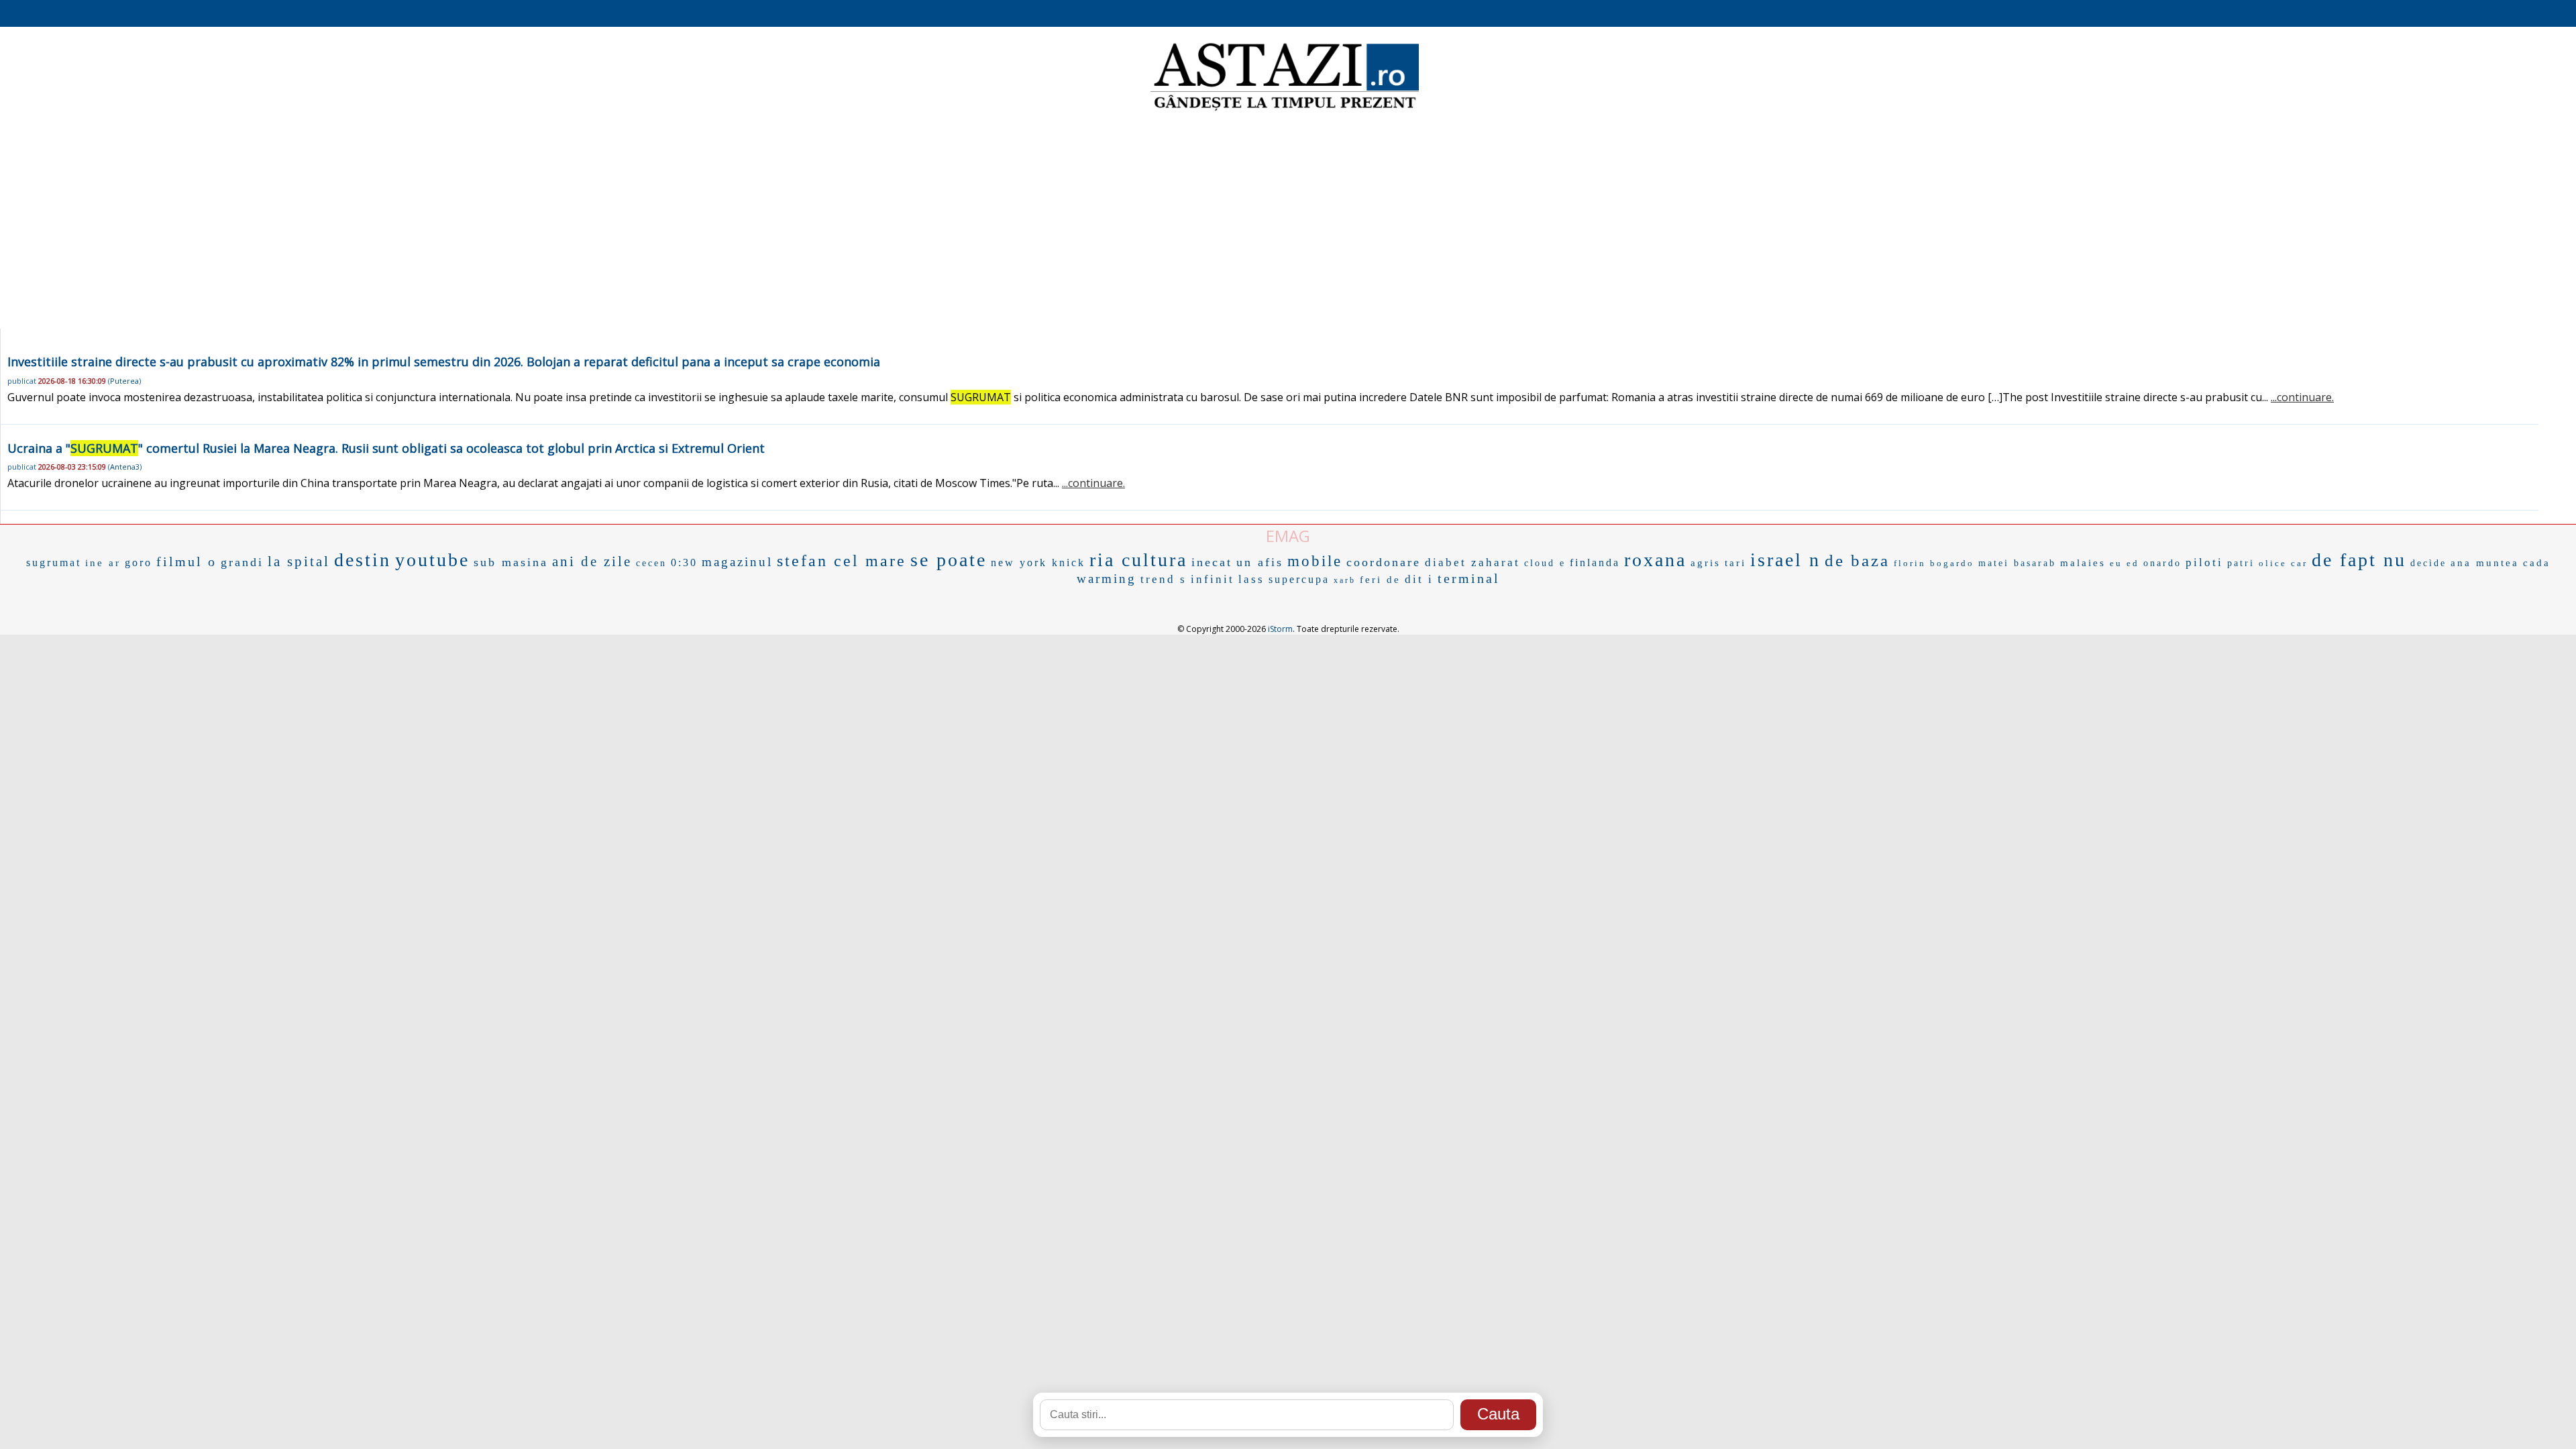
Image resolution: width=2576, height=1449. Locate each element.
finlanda (1595, 562)
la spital (299, 561)
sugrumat (54, 562)
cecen (651, 563)
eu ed (2125, 563)
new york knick (1038, 562)
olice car (2283, 563)
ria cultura (1138, 560)
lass (1251, 579)
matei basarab (2017, 563)
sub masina (511, 562)
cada (2537, 563)
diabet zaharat (1472, 562)
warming (1107, 579)
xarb (1345, 580)
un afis (1260, 562)
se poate (949, 560)
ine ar (103, 563)
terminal (1469, 578)
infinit (1213, 579)
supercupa (1299, 579)
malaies (2083, 563)
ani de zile (592, 561)
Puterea (124, 381)
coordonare (1384, 562)
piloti (2204, 562)
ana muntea (2485, 563)
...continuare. (2302, 397)
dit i (1419, 579)
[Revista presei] (1285, 109)
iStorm (1280, 629)
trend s (1164, 579)
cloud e (1545, 563)
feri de (1380, 580)
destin (363, 560)
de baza (1857, 560)
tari (1735, 563)
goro (139, 562)
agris (1706, 563)
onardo (2162, 563)
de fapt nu (2359, 560)
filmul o (186, 561)
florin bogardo (1934, 563)
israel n (1785, 560)
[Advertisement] (1288, 221)
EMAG (1288, 536)
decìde (2428, 563)
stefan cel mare (842, 561)
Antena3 (125, 467)
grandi (242, 562)
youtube (432, 560)
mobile (1315, 561)
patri (2241, 563)
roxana (1655, 560)
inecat (1212, 562)
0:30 (684, 562)
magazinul (737, 562)
